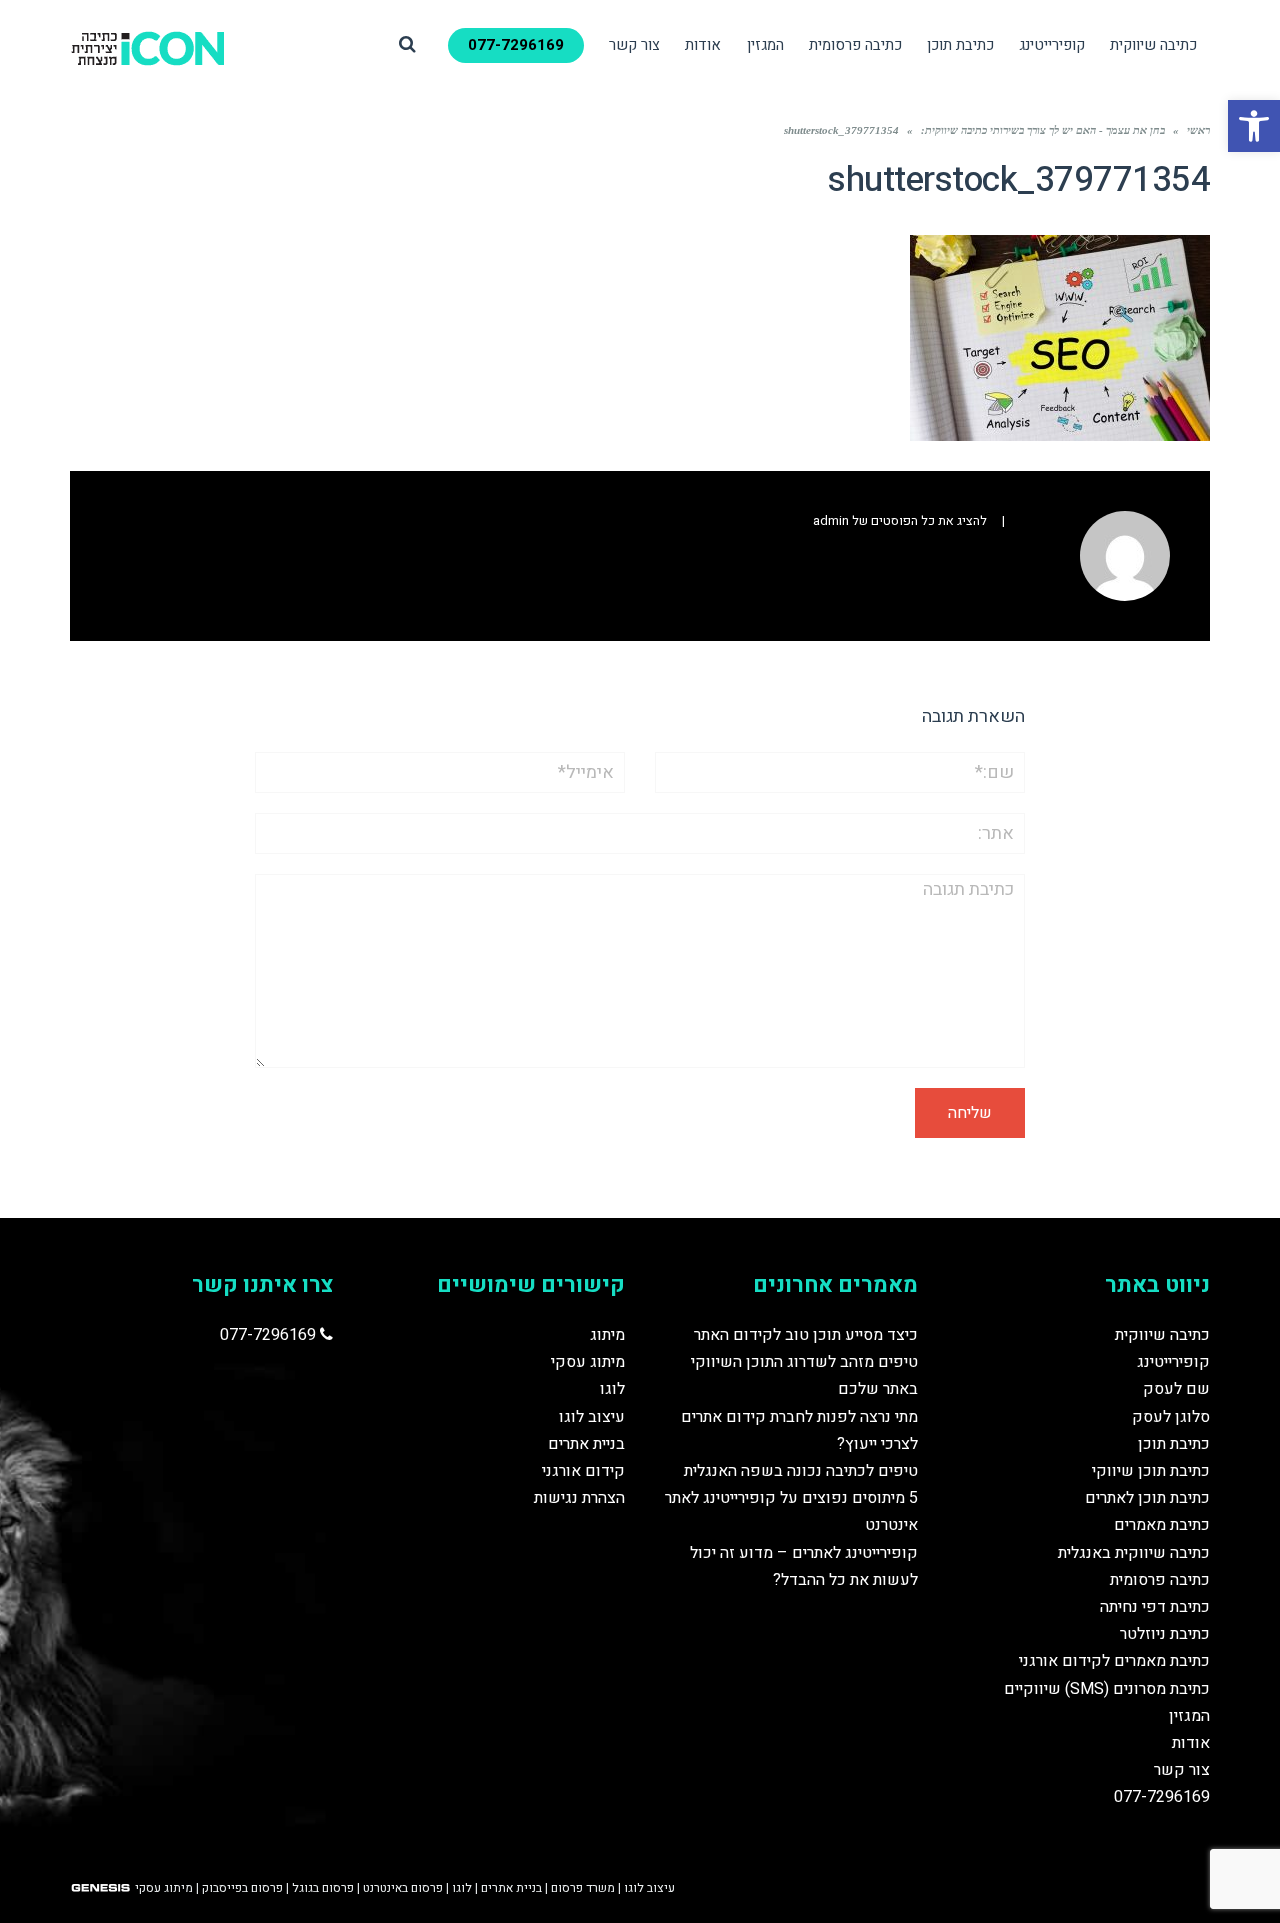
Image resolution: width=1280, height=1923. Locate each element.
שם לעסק (1176, 1389)
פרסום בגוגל (323, 1888)
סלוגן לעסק (1171, 1417)
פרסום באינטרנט (403, 1888)
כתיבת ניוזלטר (1165, 1634)
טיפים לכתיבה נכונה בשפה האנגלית (801, 1471)
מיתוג (607, 1335)
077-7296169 (1162, 1797)
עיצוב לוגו (592, 1417)
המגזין (1189, 1716)
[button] (1254, 126)
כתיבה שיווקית (1162, 1335)
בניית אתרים (586, 1444)
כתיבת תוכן (1174, 1444)
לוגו (612, 1389)
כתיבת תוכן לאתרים (1147, 1498)
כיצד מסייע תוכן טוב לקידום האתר (806, 1335)
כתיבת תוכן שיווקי (1151, 1471)
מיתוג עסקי (588, 1362)
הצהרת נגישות (579, 1498)
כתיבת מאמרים (1162, 1525)
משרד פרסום (583, 1888)
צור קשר (1182, 1770)
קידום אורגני (583, 1471)
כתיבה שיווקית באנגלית (1134, 1553)
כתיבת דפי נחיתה (1155, 1607)
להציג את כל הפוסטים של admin (900, 521)
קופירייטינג (1173, 1362)
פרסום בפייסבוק (242, 1888)
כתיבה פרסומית (1160, 1580)
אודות (1191, 1743)
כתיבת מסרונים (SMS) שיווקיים (1107, 1689)
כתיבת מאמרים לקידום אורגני (1114, 1661)
